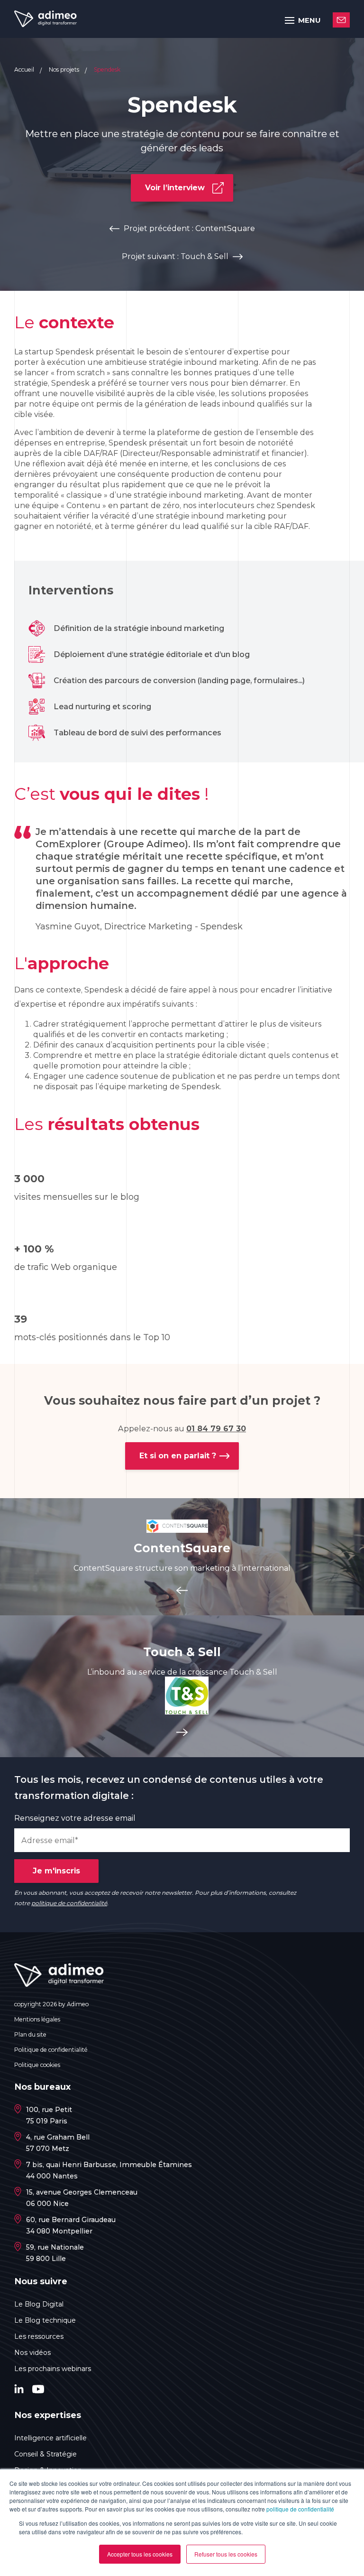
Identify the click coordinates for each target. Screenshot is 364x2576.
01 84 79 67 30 (216, 1429)
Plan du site (30, 2034)
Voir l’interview (175, 188)
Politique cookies (37, 2065)
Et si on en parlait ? (178, 1456)
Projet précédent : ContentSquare (189, 228)
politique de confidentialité (300, 2509)
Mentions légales (37, 2019)
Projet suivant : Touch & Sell (175, 256)
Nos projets (65, 69)
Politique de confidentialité (51, 2050)
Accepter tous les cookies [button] (140, 2554)
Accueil (25, 69)
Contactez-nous (341, 20)
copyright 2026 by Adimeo (51, 2004)
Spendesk (107, 69)
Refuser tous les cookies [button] (226, 2554)
